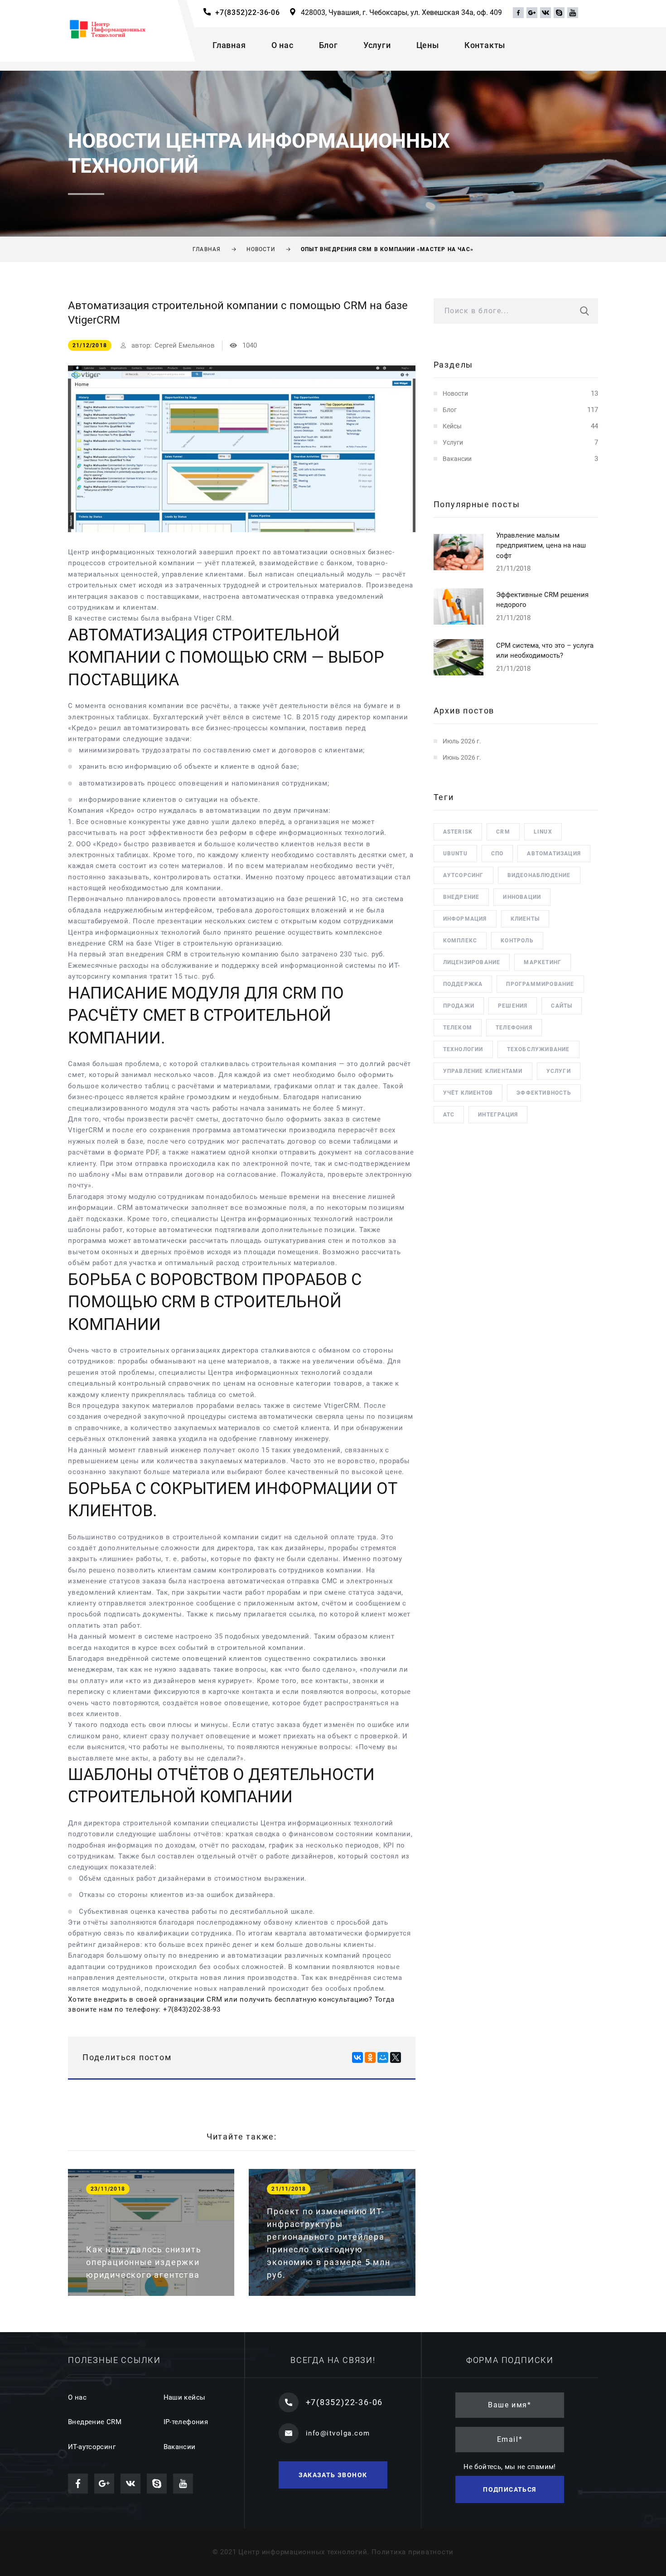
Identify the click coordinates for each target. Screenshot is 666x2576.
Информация (465, 919)
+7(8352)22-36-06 (248, 12)
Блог (328, 45)
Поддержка (463, 984)
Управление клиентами (483, 1071)
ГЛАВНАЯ (207, 249)
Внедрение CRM (95, 2422)
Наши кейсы (185, 2397)
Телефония (514, 1028)
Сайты (562, 1006)
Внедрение (461, 897)
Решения (513, 1006)
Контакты (485, 45)
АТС (449, 1115)
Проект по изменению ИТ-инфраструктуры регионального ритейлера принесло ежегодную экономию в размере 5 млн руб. (328, 2243)
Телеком (458, 1028)
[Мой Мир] (383, 2057)
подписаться (509, 2489)
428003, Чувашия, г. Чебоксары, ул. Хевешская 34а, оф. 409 (401, 12)
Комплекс (460, 941)
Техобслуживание (538, 1049)
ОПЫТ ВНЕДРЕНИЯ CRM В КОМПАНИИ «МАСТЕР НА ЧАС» (387, 249)
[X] (396, 2057)
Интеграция (498, 1115)
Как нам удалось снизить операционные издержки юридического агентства (144, 2262)
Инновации (522, 897)
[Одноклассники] (370, 2057)
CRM (503, 832)
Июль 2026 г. (462, 741)
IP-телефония (186, 2422)
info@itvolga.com (338, 2433)
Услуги (377, 45)
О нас (282, 45)
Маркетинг (543, 962)
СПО (497, 854)
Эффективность (544, 1093)
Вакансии (457, 459)
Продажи (459, 1006)
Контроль (517, 941)
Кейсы (452, 426)
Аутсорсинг (463, 875)
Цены (428, 45)
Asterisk (458, 832)
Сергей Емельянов (185, 345)
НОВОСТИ (261, 249)
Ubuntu (455, 854)
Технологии (463, 1049)
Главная (229, 45)
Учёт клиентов (468, 1093)
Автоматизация (554, 854)
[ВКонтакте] (357, 2057)
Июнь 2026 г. (462, 757)
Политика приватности (413, 2552)
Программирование (540, 984)
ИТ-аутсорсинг (92, 2447)
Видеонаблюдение (539, 875)
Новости (455, 393)
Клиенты (525, 919)
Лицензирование (472, 962)
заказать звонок (333, 2475)
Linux (543, 832)
